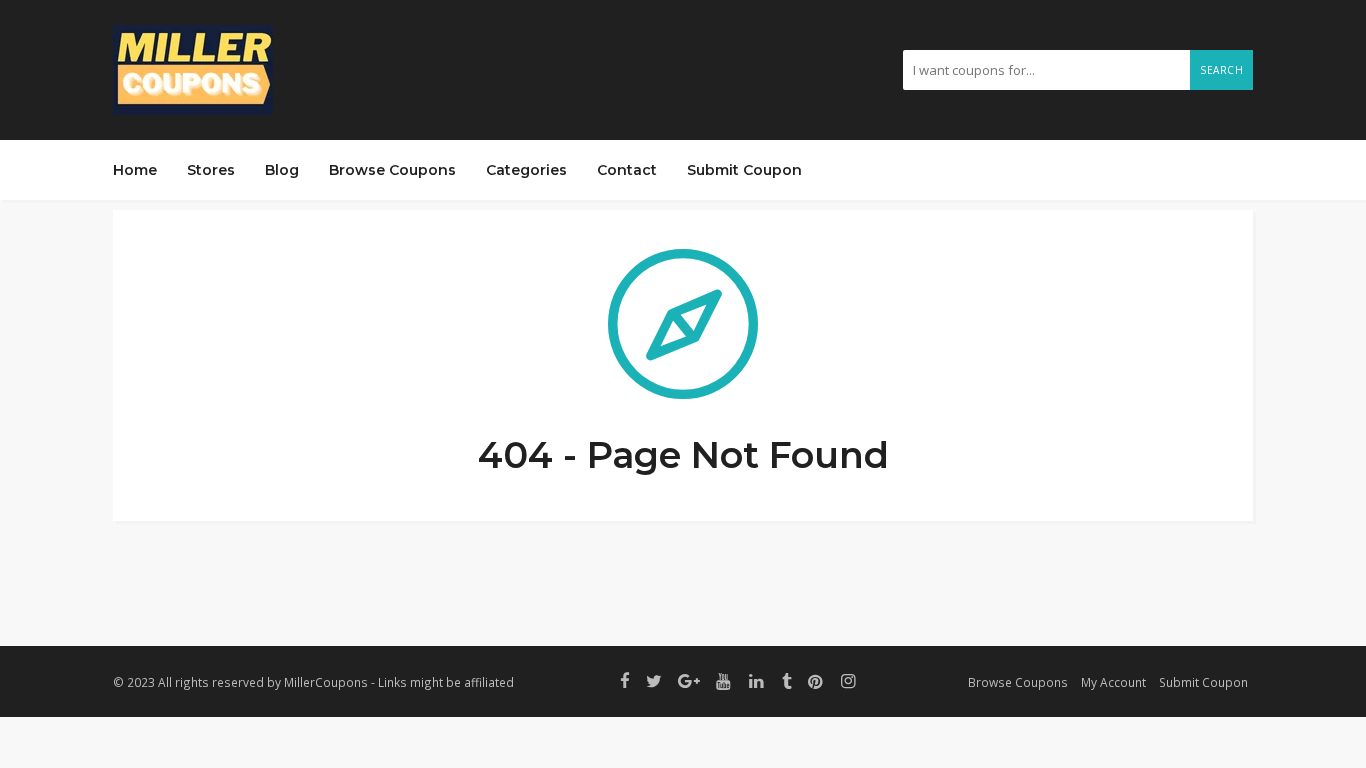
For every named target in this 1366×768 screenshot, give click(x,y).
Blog (282, 170)
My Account (1113, 682)
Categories (526, 170)
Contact (627, 170)
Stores (211, 170)
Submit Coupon (744, 170)
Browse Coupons (392, 170)
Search (1221, 70)
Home (135, 170)
